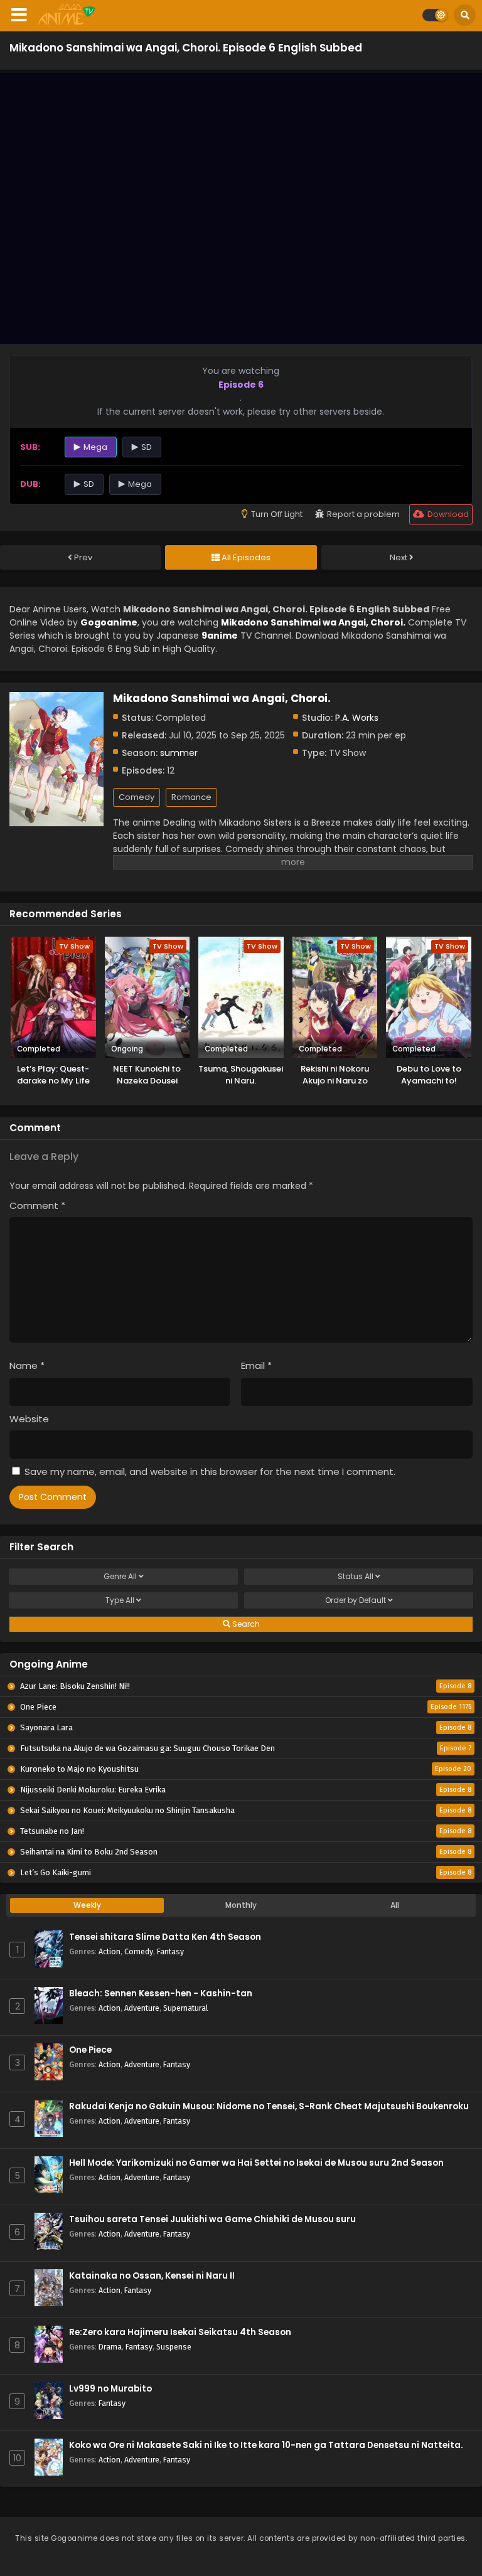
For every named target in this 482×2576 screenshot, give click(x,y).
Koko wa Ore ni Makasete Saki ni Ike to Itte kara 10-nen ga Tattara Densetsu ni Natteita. (266, 2445)
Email (256, 1365)
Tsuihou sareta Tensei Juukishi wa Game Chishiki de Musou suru (212, 2219)
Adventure (142, 2008)
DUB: (30, 484)
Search (245, 1624)
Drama (110, 2347)
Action (110, 1951)
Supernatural (185, 2008)
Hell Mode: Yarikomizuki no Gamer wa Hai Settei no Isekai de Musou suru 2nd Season (256, 2163)
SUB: (30, 447)
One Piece (90, 2050)
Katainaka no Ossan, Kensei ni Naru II (152, 2276)
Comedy (137, 797)
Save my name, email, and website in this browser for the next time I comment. (210, 1472)
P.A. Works (357, 718)
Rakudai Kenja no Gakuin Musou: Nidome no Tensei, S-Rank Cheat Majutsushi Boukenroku (269, 2106)
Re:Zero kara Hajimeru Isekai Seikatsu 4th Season (180, 2332)
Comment (37, 1206)
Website (29, 1419)
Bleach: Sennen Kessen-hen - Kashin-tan (161, 1993)
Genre (120, 1576)
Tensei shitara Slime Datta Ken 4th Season (165, 1937)
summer (179, 753)
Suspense (174, 2347)
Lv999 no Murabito (110, 2389)
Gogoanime (109, 622)
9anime (220, 636)
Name (27, 1365)
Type (120, 1600)
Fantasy (170, 1951)
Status (356, 1576)
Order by (356, 1600)
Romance (191, 797)
